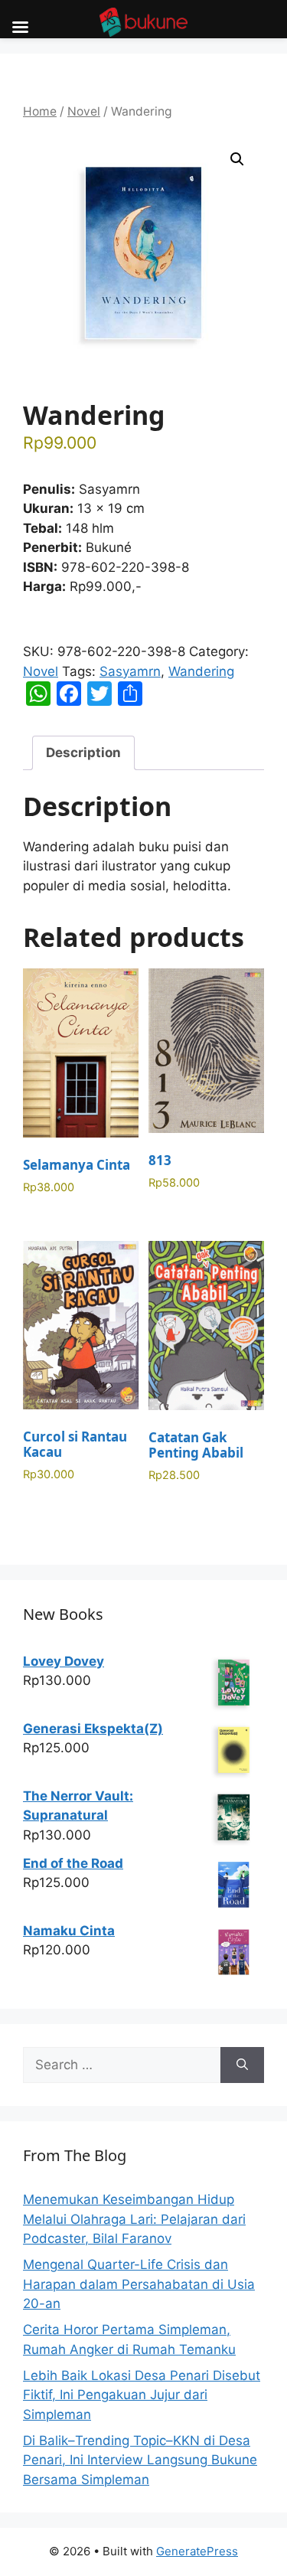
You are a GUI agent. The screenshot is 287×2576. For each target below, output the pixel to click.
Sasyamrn (130, 671)
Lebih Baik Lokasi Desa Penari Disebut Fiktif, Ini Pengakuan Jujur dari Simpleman (142, 2395)
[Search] (242, 2065)
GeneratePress (197, 2551)
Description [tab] (83, 753)
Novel (84, 111)
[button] (237, 159)
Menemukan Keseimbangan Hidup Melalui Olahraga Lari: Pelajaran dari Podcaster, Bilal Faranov (134, 2219)
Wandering (201, 671)
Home (40, 111)
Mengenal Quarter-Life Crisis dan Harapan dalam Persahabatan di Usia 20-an (139, 2284)
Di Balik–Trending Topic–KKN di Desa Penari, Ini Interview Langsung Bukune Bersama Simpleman (140, 2460)
